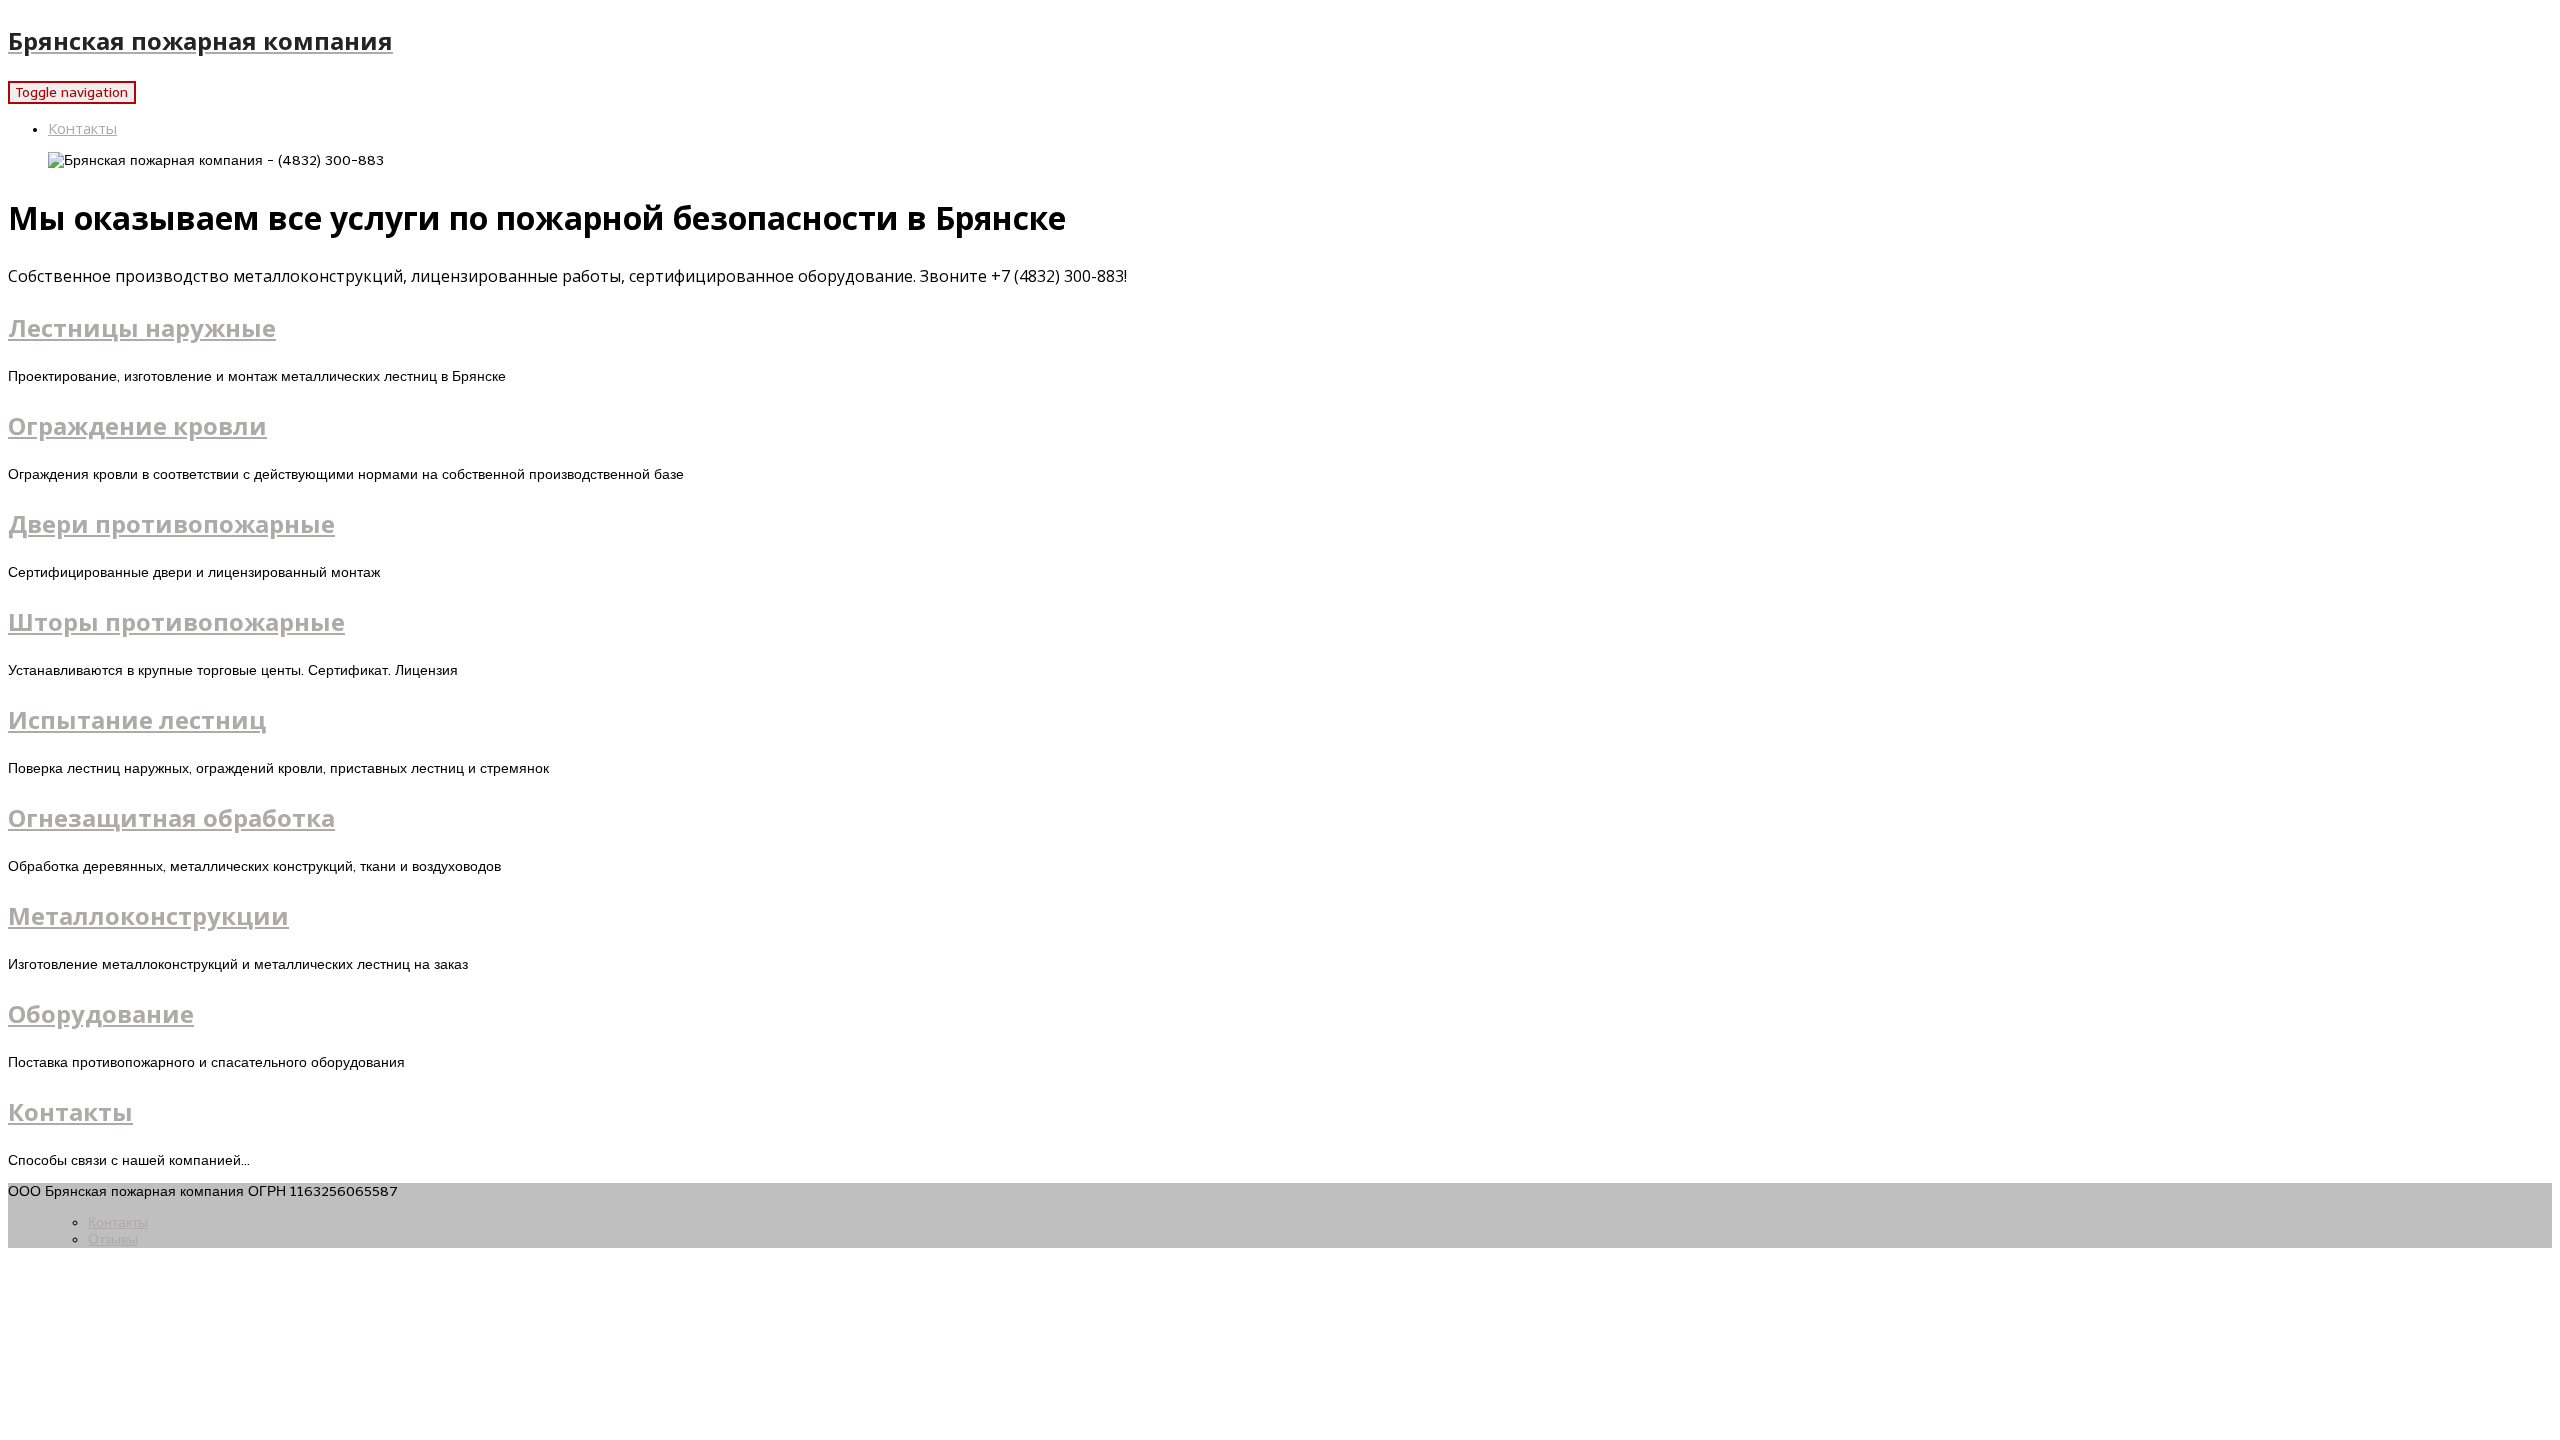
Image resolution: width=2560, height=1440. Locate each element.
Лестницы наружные (142, 327)
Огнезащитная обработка (171, 817)
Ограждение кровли (137, 425)
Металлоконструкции (148, 915)
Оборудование (101, 1013)
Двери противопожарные (171, 523)
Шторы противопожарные (176, 621)
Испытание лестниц (137, 719)
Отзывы (113, 1239)
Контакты (82, 128)
